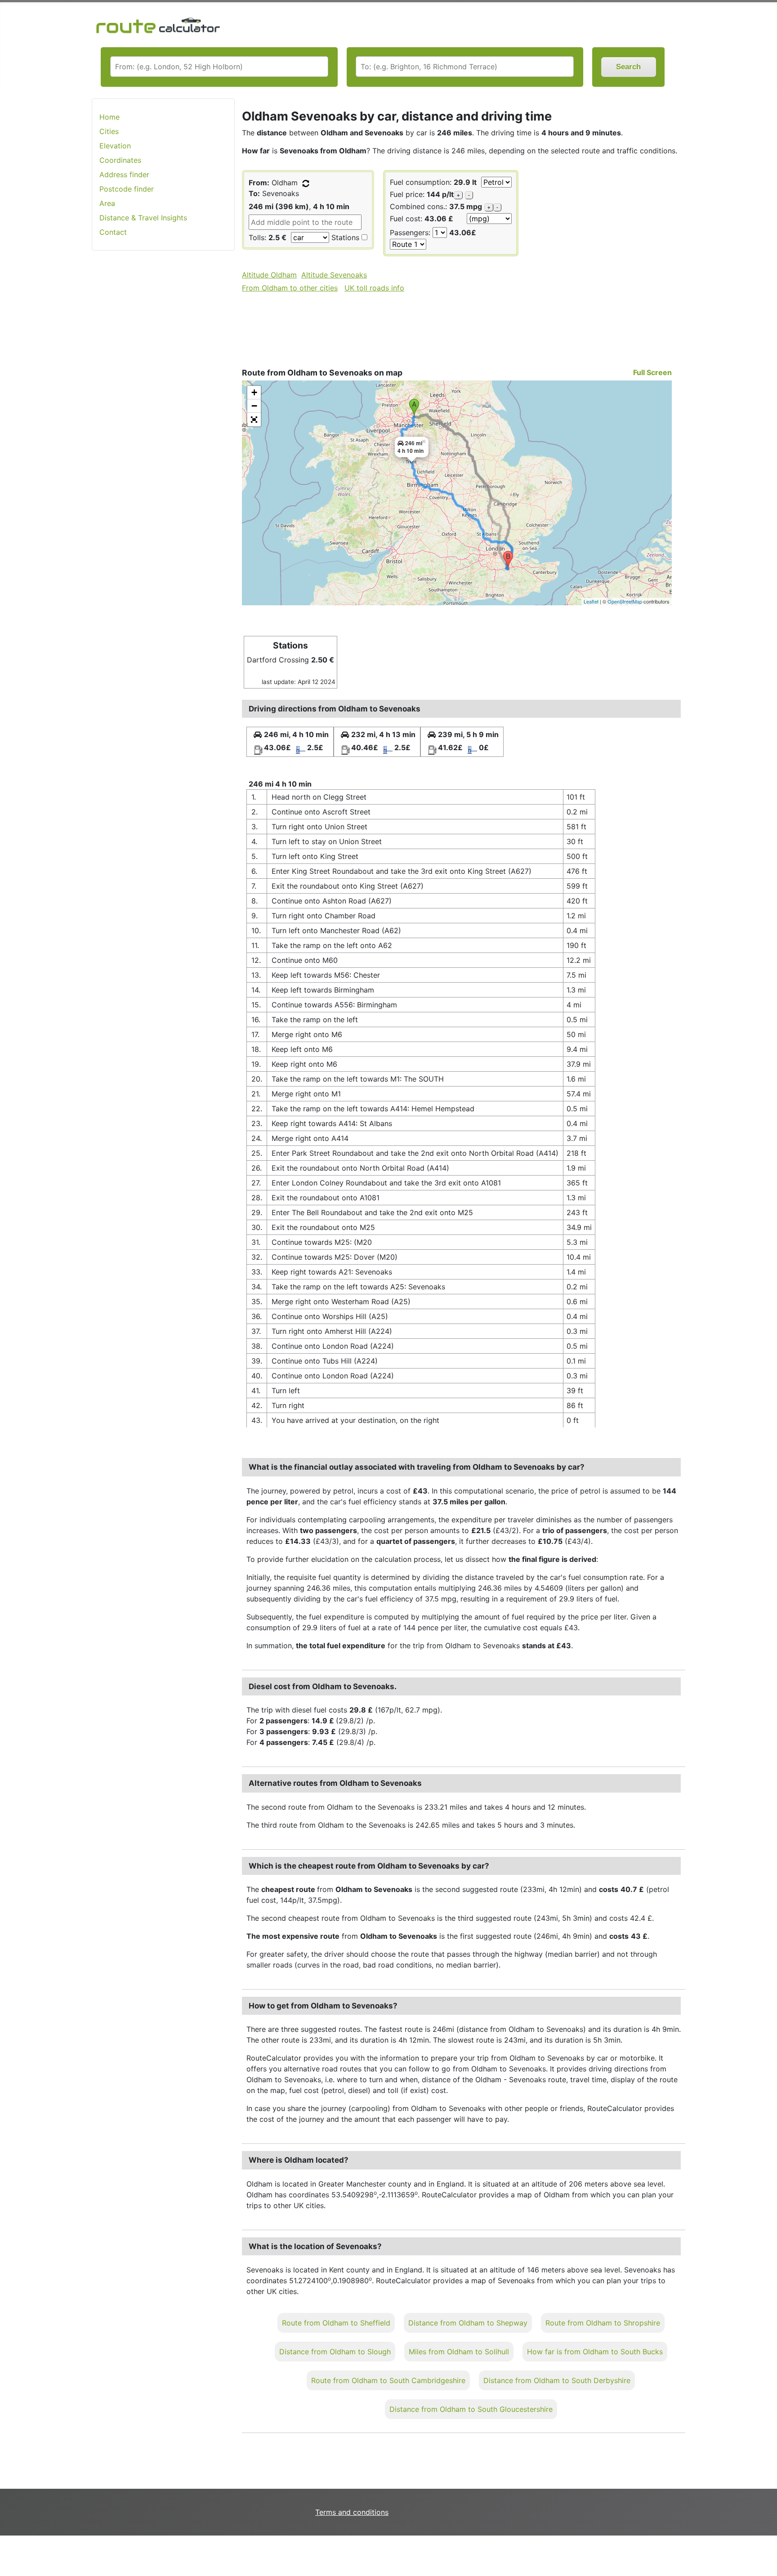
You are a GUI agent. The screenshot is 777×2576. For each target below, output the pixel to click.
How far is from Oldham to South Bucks (595, 2352)
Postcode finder (127, 189)
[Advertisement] (163, 400)
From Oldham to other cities (290, 288)
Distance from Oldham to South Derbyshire (557, 2380)
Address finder (124, 174)
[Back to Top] (766, 2550)
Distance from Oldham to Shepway (468, 2323)
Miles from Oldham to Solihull (459, 2352)
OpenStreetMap (625, 601)
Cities (109, 131)
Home (109, 117)
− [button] (254, 406)
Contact (113, 232)
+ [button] (254, 392)
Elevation (115, 146)
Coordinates (120, 160)
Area (107, 203)
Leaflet (591, 601)
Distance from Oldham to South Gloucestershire (471, 2409)
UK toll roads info (374, 288)
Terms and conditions (352, 2512)
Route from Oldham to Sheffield (336, 2323)
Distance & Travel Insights (143, 218)
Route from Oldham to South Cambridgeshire (388, 2380)
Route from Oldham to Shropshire (603, 2323)
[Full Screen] (254, 420)
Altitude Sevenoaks (334, 275)
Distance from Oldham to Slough (335, 2352)
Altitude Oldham (269, 275)
